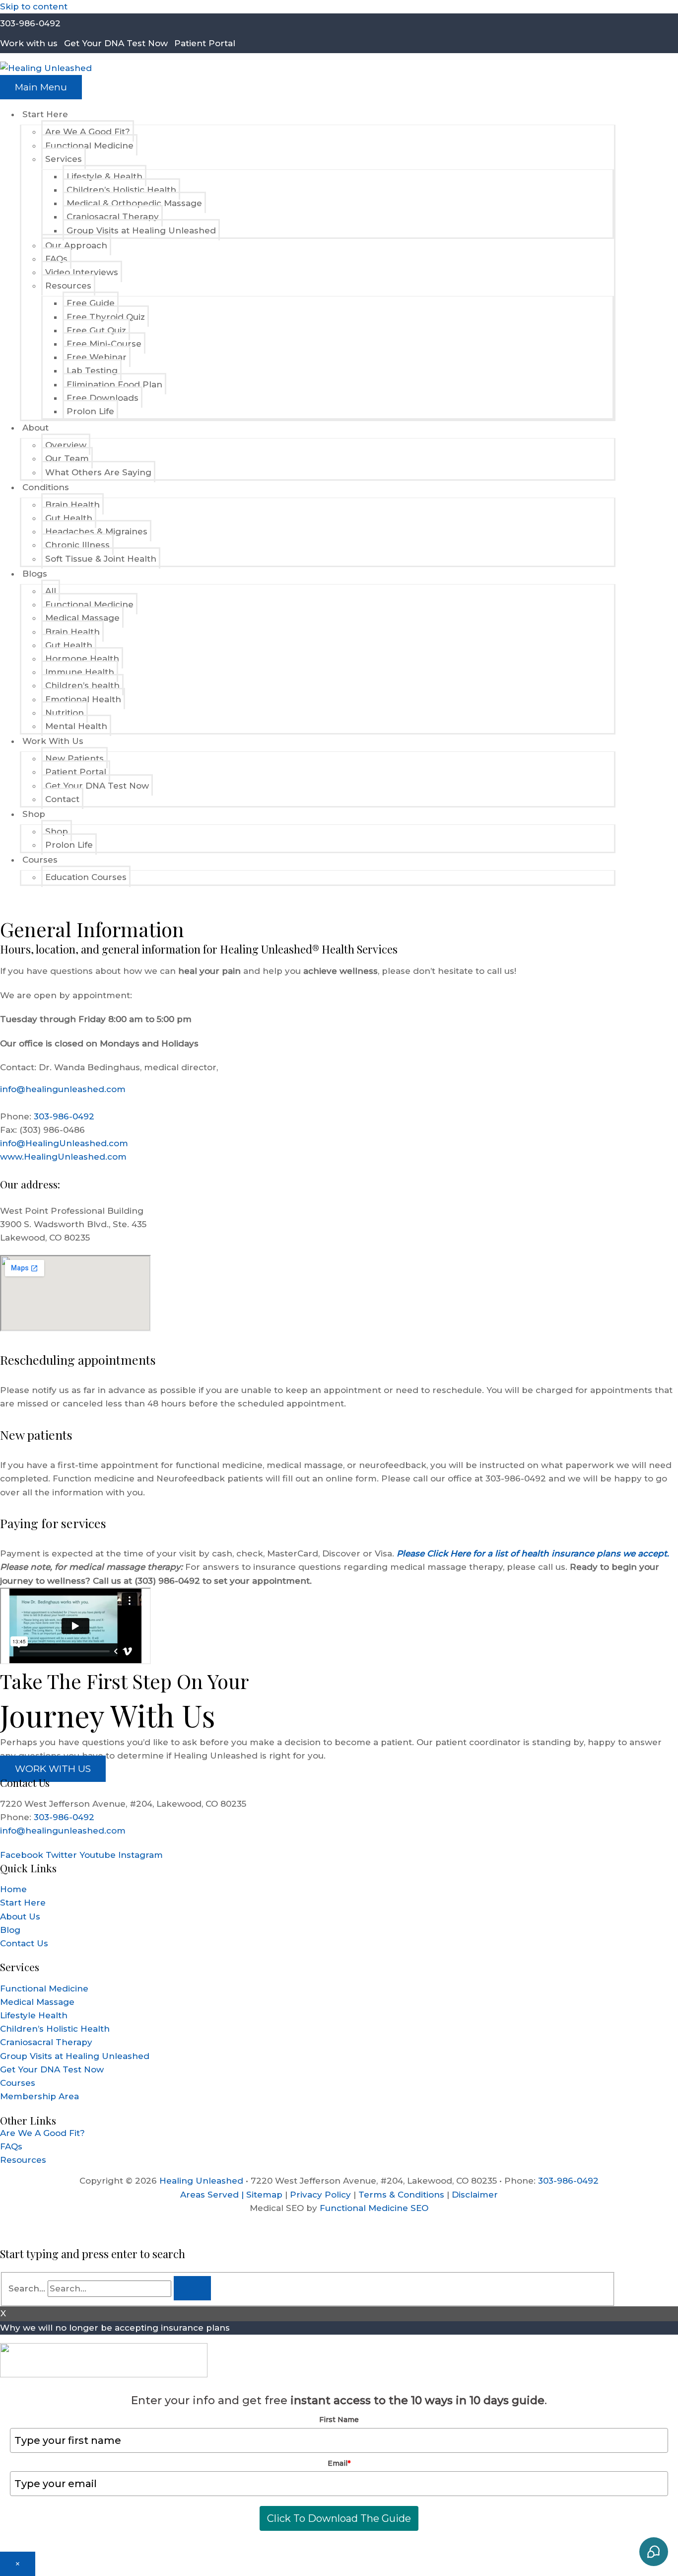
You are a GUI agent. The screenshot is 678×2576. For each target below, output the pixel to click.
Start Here (23, 1903)
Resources (23, 2160)
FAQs (11, 2146)
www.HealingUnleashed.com (63, 1157)
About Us (20, 1916)
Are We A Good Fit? (42, 2133)
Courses (18, 2083)
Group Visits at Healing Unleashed (75, 2056)
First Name (339, 2420)
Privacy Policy (320, 2195)
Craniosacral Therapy (46, 2042)
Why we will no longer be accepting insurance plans (115, 2328)
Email (339, 2463)
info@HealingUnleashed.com (64, 1143)
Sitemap (264, 2195)
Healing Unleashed (201, 2181)
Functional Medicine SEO (374, 2208)
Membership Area (39, 2096)
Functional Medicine (44, 1988)
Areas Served (209, 2195)
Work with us (29, 43)
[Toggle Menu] (103, 117)
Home (13, 1889)
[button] (3, 901)
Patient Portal (205, 43)
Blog (10, 1930)
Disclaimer (475, 2195)
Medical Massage (37, 2002)
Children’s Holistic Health (55, 2029)
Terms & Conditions (401, 2195)
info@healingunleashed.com (63, 1089)
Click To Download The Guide (339, 2518)
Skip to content (34, 6)
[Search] (192, 2288)
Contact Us (24, 1943)
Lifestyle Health (34, 2015)
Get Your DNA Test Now (116, 43)
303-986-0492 (30, 23)
